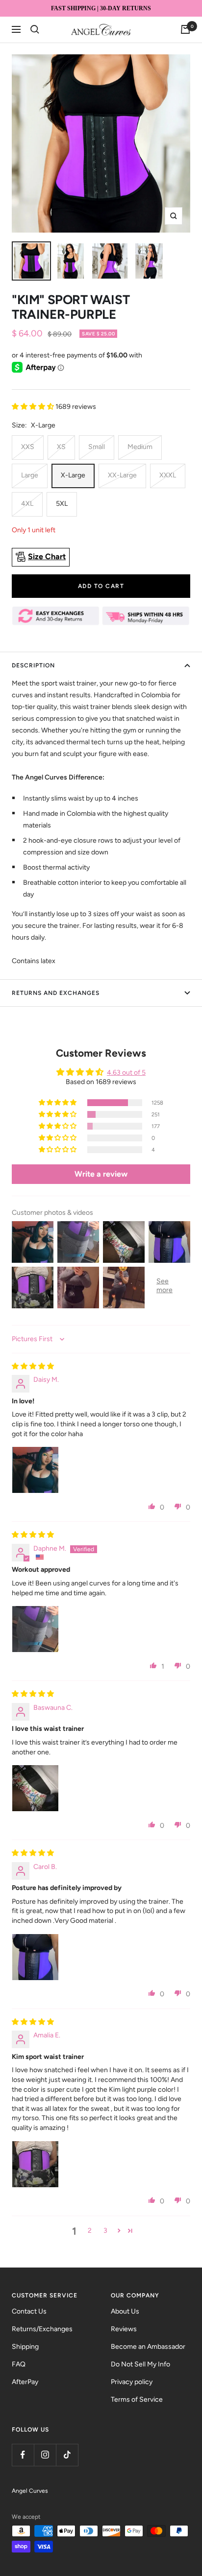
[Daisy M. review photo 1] (35, 1470)
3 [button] (105, 2231)
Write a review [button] (101, 1174)
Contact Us (29, 2311)
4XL (27, 504)
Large (30, 475)
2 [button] (90, 2231)
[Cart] (185, 29)
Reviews (124, 2329)
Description (33, 665)
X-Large (73, 475)
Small (97, 447)
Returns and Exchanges (56, 993)
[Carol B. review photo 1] (35, 1957)
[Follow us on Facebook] (23, 2455)
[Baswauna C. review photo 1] (35, 1788)
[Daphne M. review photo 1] (35, 1629)
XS (61, 447)
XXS (28, 447)
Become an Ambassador (148, 2347)
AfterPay (25, 2382)
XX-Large (122, 475)
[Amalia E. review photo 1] (35, 2164)
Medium (140, 447)
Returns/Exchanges (42, 2329)
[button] (34, 407)
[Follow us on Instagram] (45, 2455)
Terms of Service (137, 2399)
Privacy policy (132, 2382)
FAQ (19, 2364)
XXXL (168, 475)
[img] (33, 1366)
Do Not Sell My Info (140, 2364)
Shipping (25, 2347)
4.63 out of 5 (126, 1073)
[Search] (35, 29)
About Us (125, 2311)
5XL (62, 504)
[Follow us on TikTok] (67, 2455)
